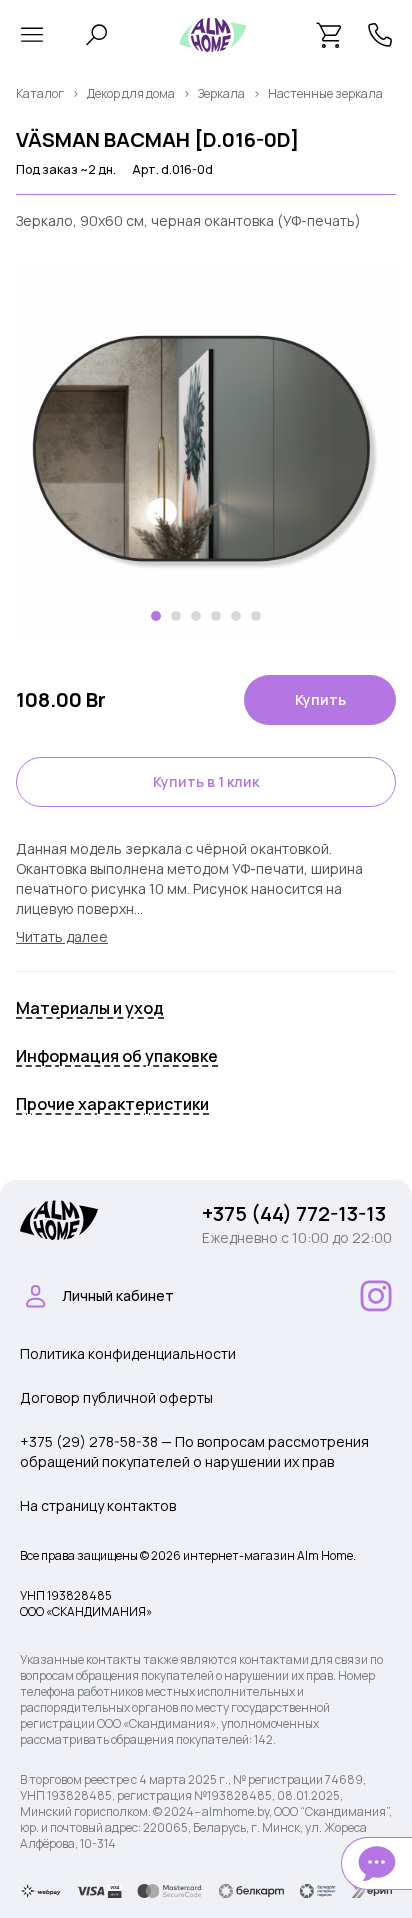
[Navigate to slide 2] (176, 616)
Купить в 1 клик (206, 781)
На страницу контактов (98, 1505)
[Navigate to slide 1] (156, 616)
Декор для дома (131, 93)
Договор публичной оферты (116, 1397)
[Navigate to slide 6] (256, 616)
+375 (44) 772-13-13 (294, 1213)
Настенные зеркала (325, 93)
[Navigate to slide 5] (236, 616)
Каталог (40, 93)
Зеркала (221, 93)
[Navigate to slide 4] (216, 616)
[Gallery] (206, 453)
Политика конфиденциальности (128, 1353)
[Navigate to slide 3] (196, 616)
